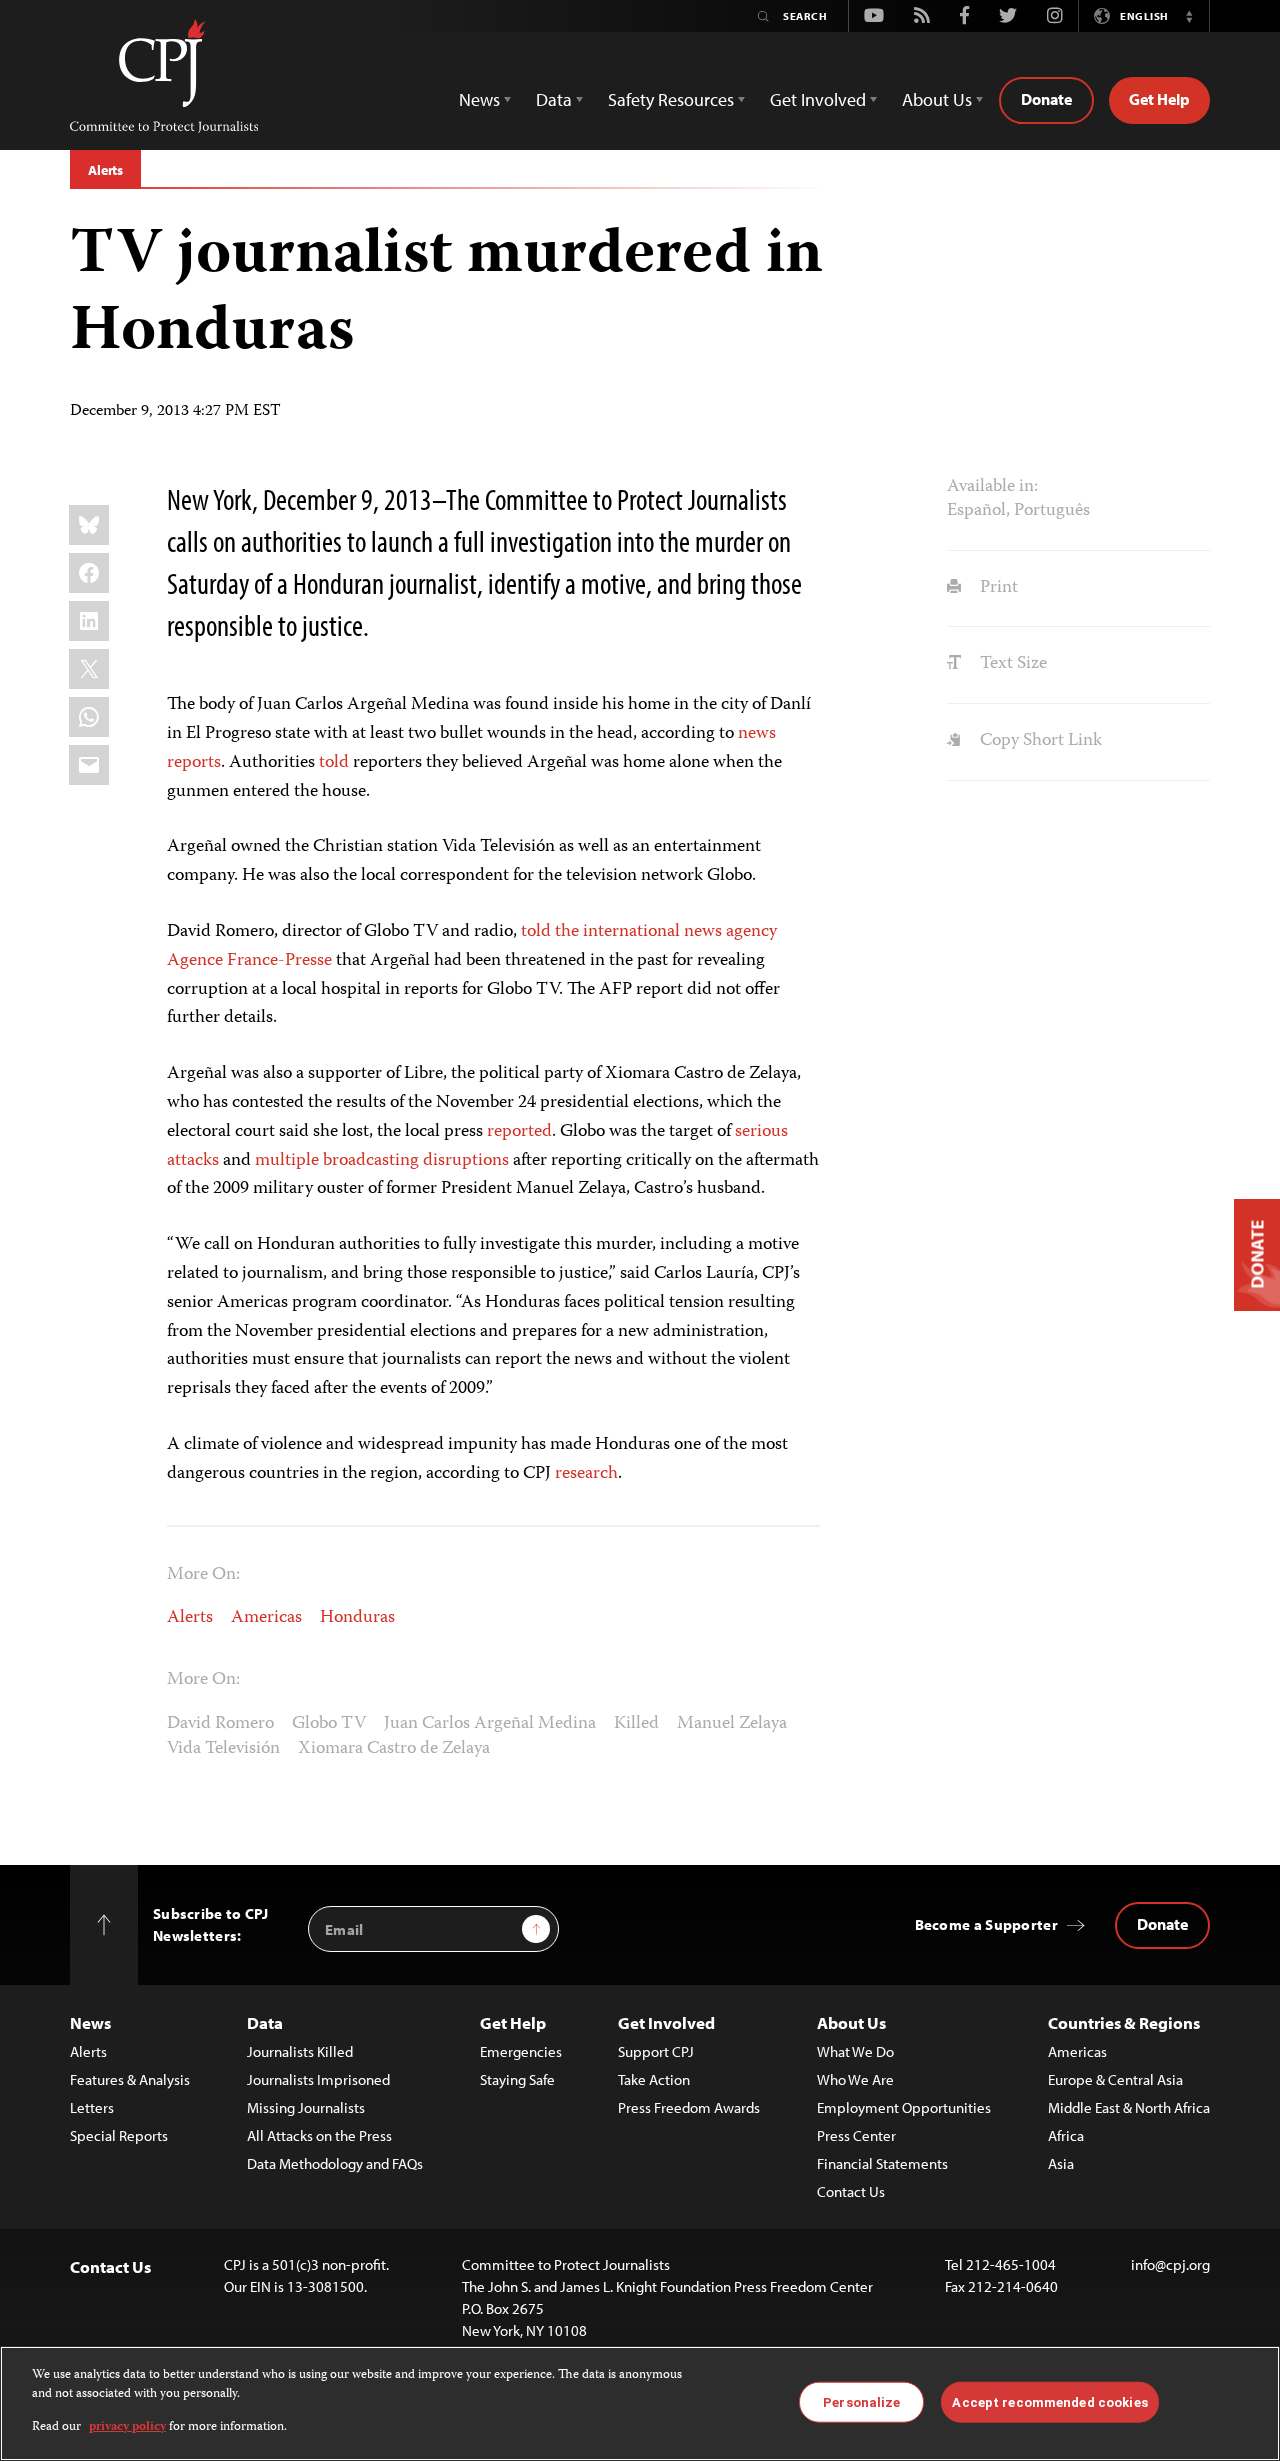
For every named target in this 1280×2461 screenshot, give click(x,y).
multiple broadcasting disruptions (382, 1161)
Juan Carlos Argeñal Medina (490, 1724)
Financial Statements (882, 2163)
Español (976, 511)
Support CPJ (656, 2051)
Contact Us (851, 2191)
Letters (92, 2107)
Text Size (1011, 664)
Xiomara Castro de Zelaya (394, 1749)
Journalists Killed (300, 2051)
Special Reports (119, 2135)
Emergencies (521, 2051)
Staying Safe (517, 2079)
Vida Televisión (223, 1749)
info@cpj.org (1170, 2264)
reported (519, 1132)
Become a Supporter (986, 1924)
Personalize (861, 2401)
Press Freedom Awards (689, 2107)
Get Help (1159, 99)
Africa (1066, 2135)
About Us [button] (937, 99)
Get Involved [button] (818, 99)
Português (1052, 511)
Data (265, 2022)
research (586, 1474)
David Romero (220, 1724)
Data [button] (554, 99)
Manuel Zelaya (732, 1724)
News (90, 2022)
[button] (1189, 16)
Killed (636, 1724)
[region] (640, 2403)
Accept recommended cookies (1049, 2401)
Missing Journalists (306, 2107)
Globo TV (329, 1724)
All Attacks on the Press (319, 2135)
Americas (266, 1618)
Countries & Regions (1124, 2022)
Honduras (357, 1618)
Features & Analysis (130, 2079)
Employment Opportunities (904, 2107)
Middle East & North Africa (1129, 2107)
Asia (1061, 2163)
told (334, 763)
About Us (851, 2022)
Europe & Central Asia (1115, 2079)
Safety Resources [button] (671, 99)
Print (996, 588)
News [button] (479, 99)
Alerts (105, 170)
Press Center (856, 2135)
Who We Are (855, 2079)
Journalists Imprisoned (318, 2079)
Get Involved (666, 2022)
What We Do (855, 2051)
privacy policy (127, 2427)
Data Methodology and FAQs (335, 2163)
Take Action (654, 2079)
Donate (1046, 99)
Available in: (992, 487)
